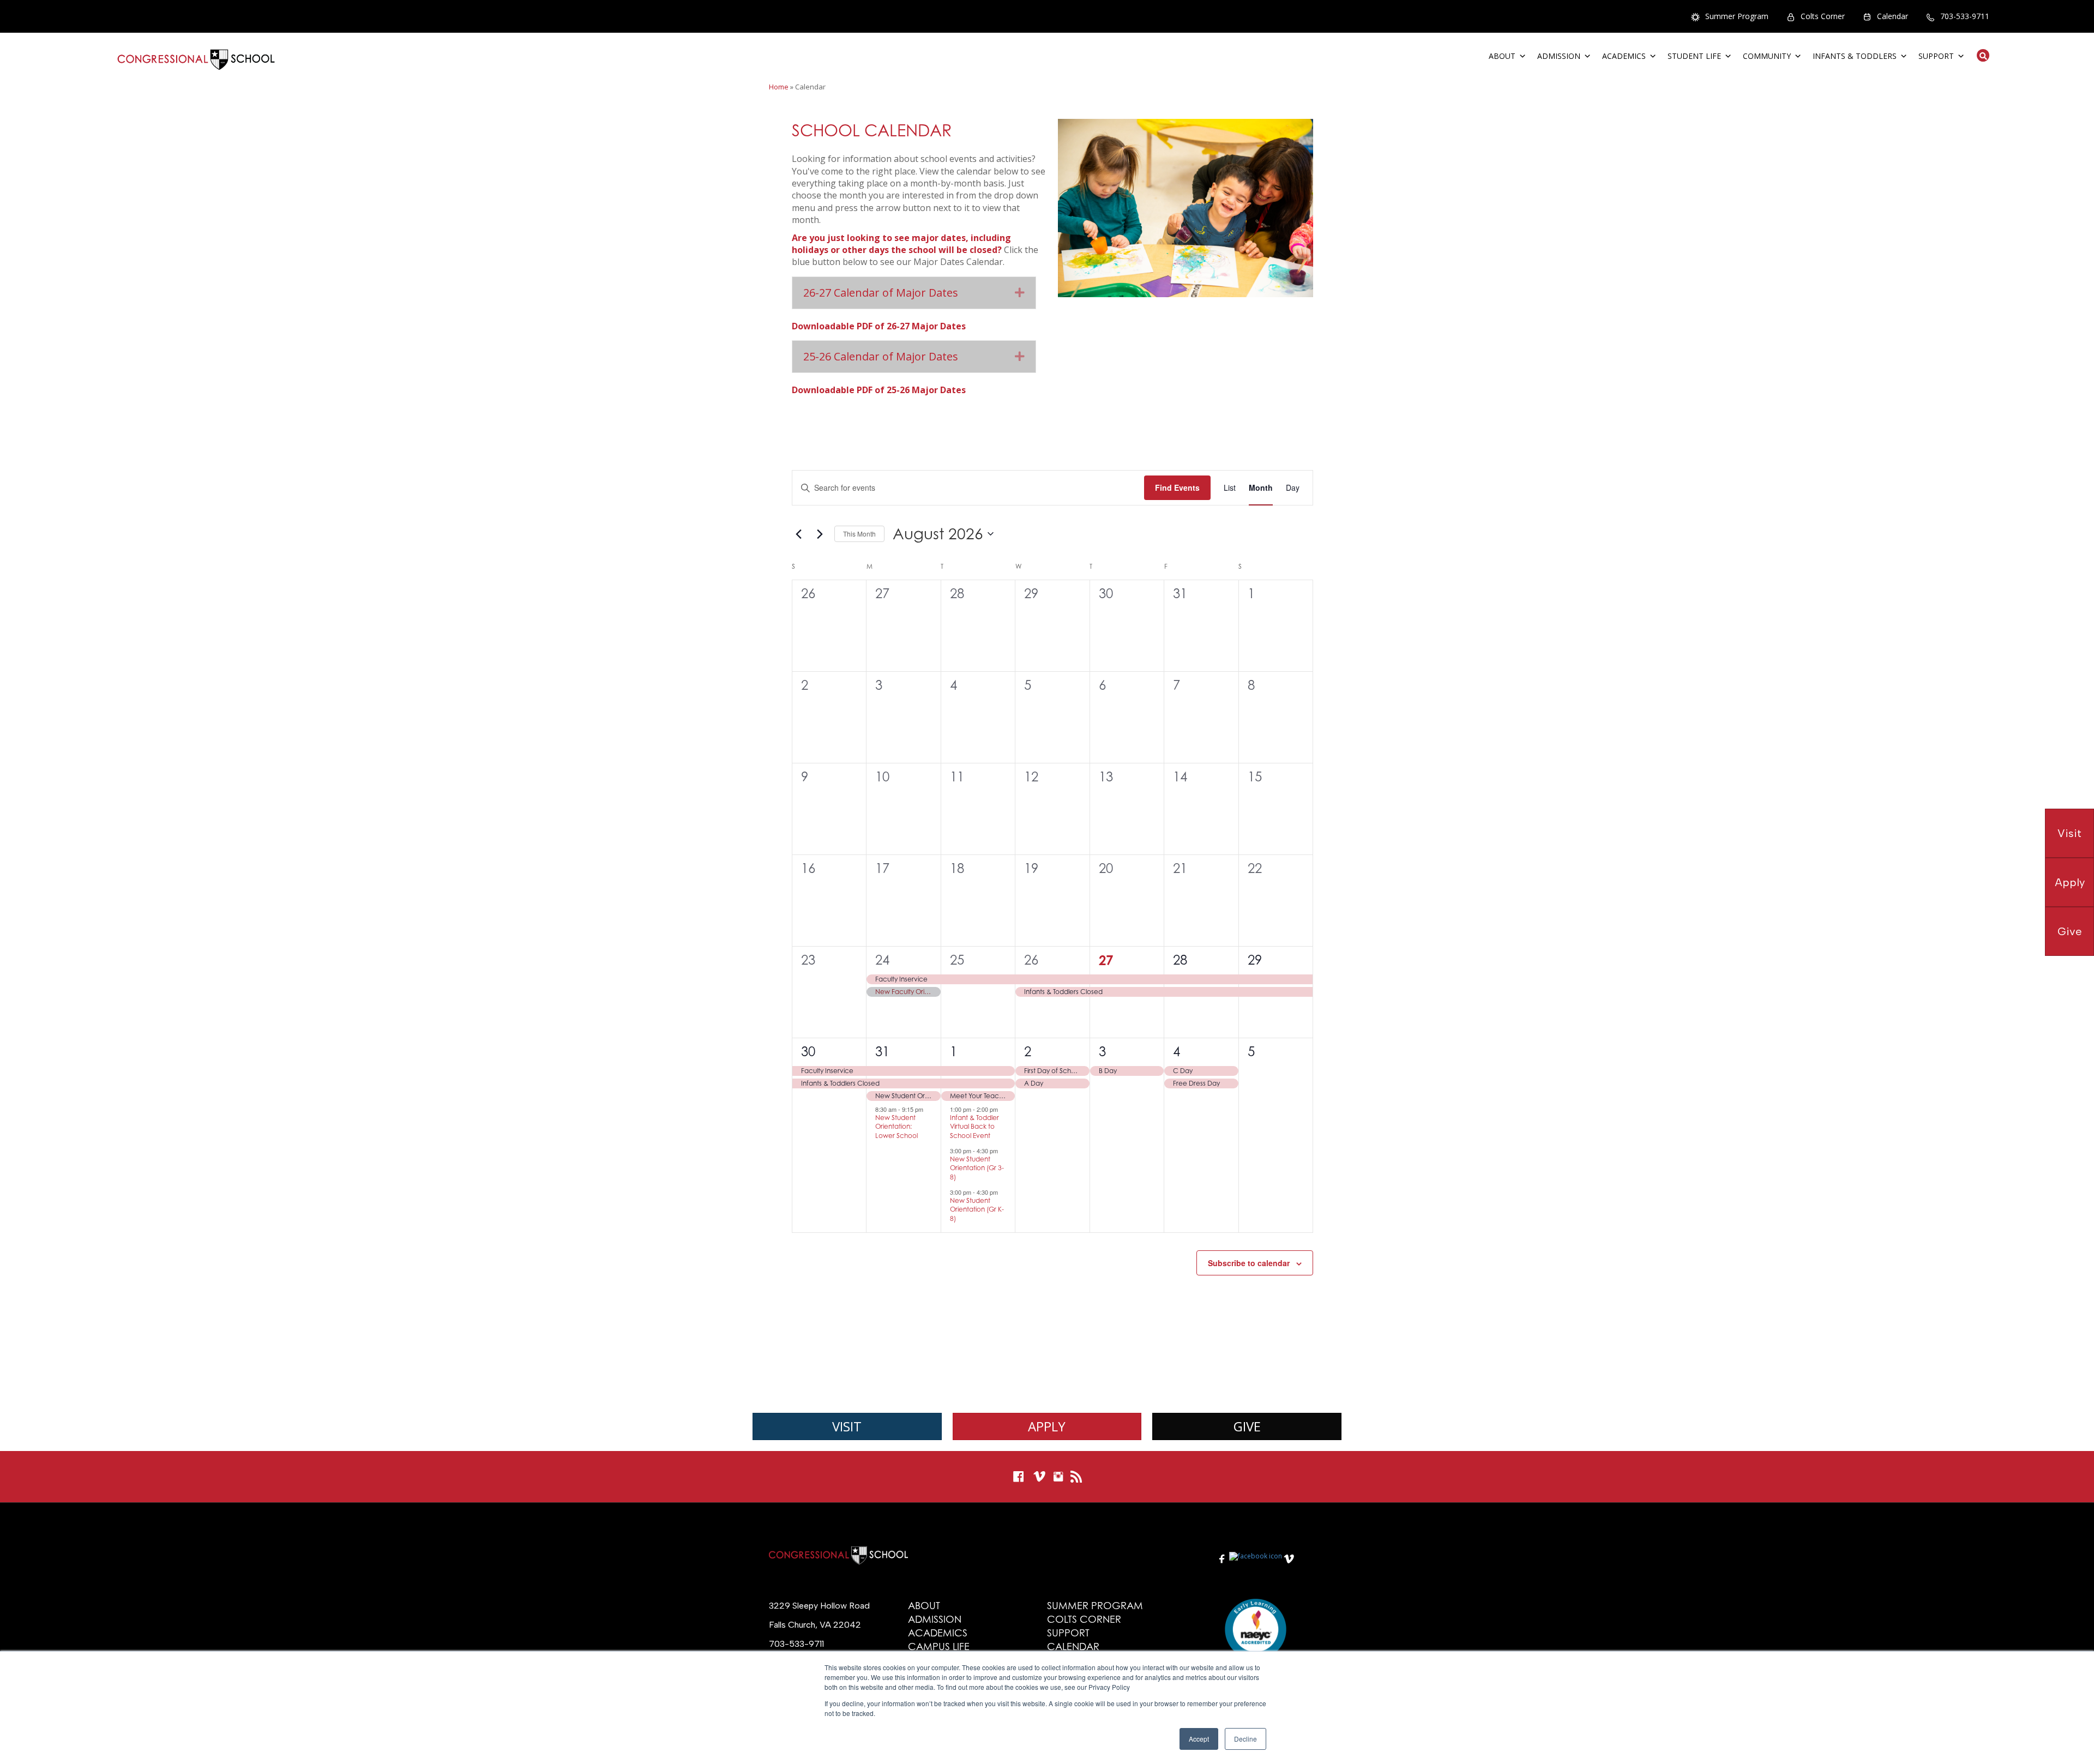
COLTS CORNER (1084, 1619)
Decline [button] (1245, 1739)
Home (779, 87)
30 (808, 1052)
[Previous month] (798, 534)
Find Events (1177, 487)
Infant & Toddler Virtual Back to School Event (974, 1127)
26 (1031, 960)
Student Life (1694, 56)
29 (1255, 960)
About (1502, 56)
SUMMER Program (1095, 1606)
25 (957, 960)
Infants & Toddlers (1855, 56)
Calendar (1893, 16)
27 (1106, 960)
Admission (1559, 56)
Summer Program (1737, 16)
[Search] (1980, 55)
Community (1767, 56)
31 (882, 1052)
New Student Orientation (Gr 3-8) (977, 1168)
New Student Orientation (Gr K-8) (977, 1209)
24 (882, 960)
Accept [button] (1199, 1739)
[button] (1020, 293)
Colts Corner (1823, 16)
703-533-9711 (1965, 16)
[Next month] (820, 534)
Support (1936, 56)
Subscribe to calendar (1249, 1263)
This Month (859, 534)
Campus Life (939, 1646)
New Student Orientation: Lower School (896, 1127)
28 (1180, 960)
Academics (1624, 56)
